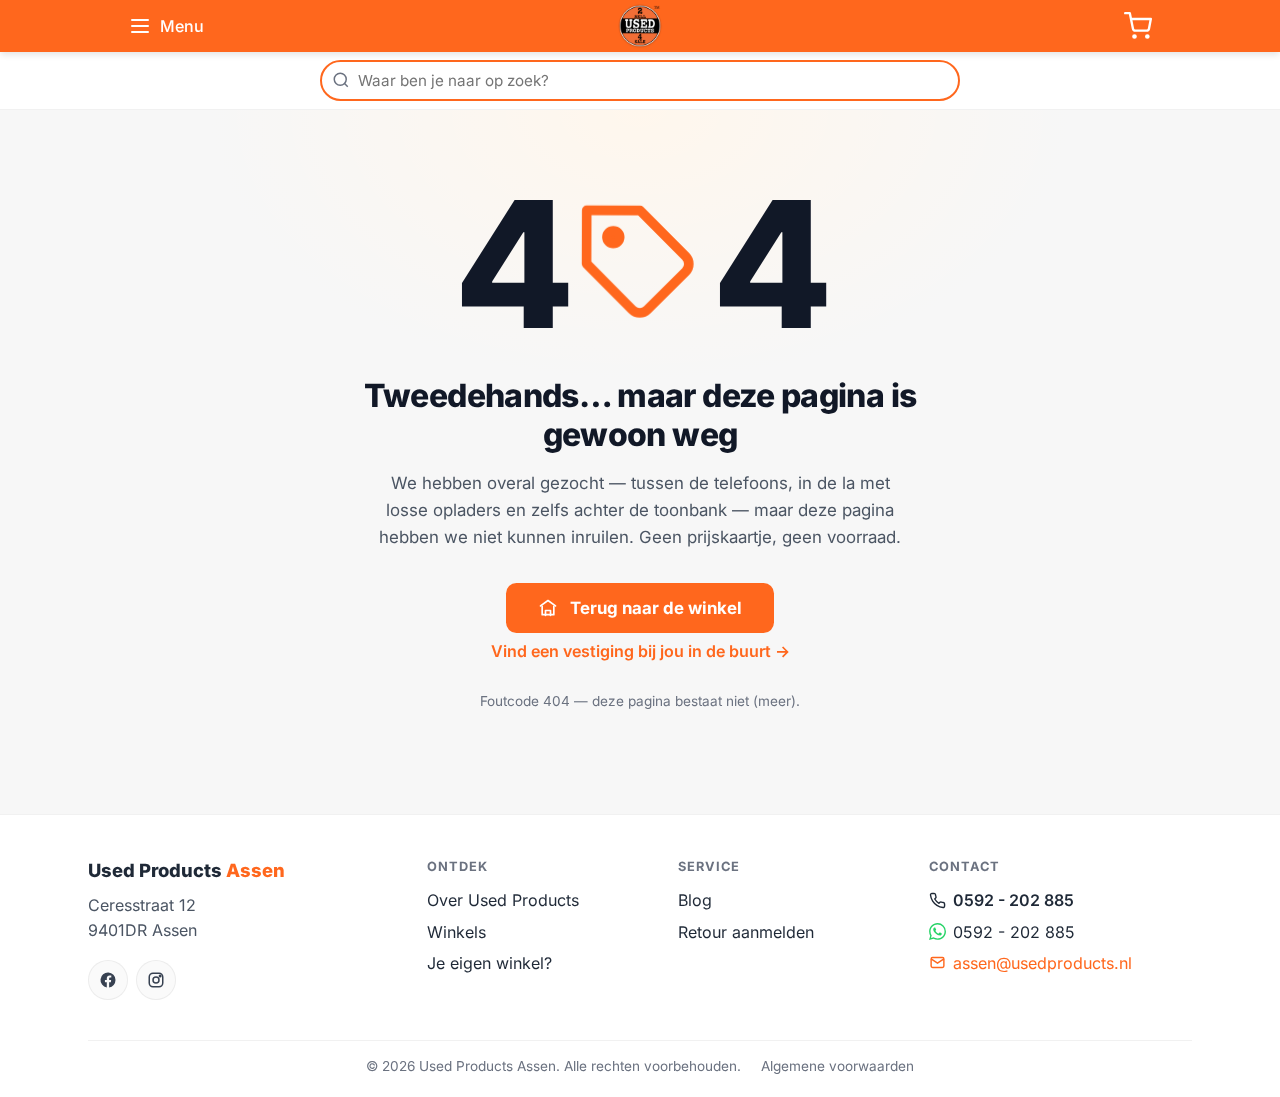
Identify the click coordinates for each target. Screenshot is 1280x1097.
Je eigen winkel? (489, 963)
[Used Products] (640, 26)
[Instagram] (156, 980)
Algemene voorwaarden (837, 1066)
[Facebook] (108, 980)
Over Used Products (503, 900)
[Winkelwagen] (1138, 26)
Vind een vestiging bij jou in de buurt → (640, 651)
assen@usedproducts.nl (1042, 963)
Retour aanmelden (746, 932)
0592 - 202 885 (1013, 900)
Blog (695, 900)
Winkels (456, 932)
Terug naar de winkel (656, 608)
